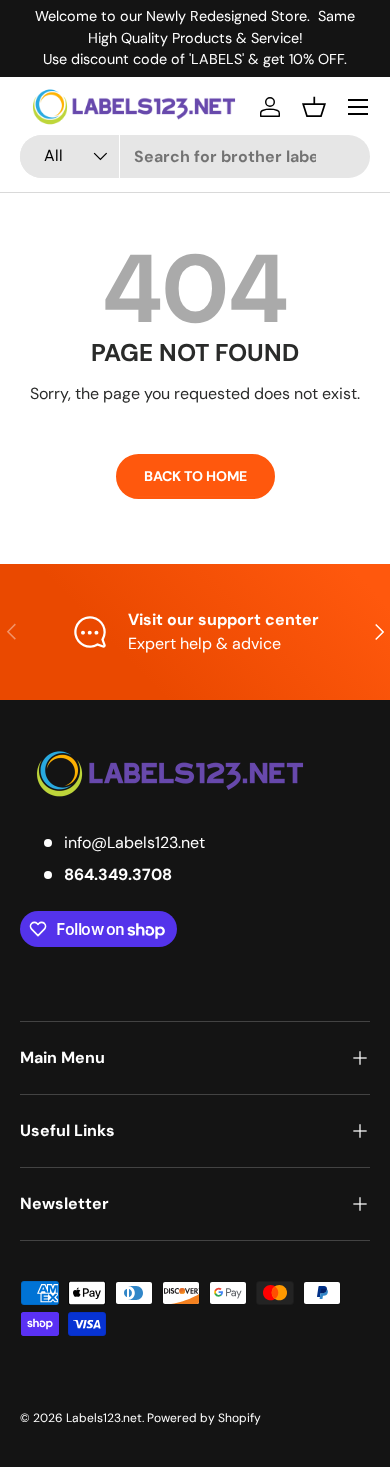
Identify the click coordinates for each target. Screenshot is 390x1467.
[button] (314, 107)
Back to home (195, 476)
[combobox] (195, 156)
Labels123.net (104, 1418)
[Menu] (358, 107)
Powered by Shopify (204, 1418)
